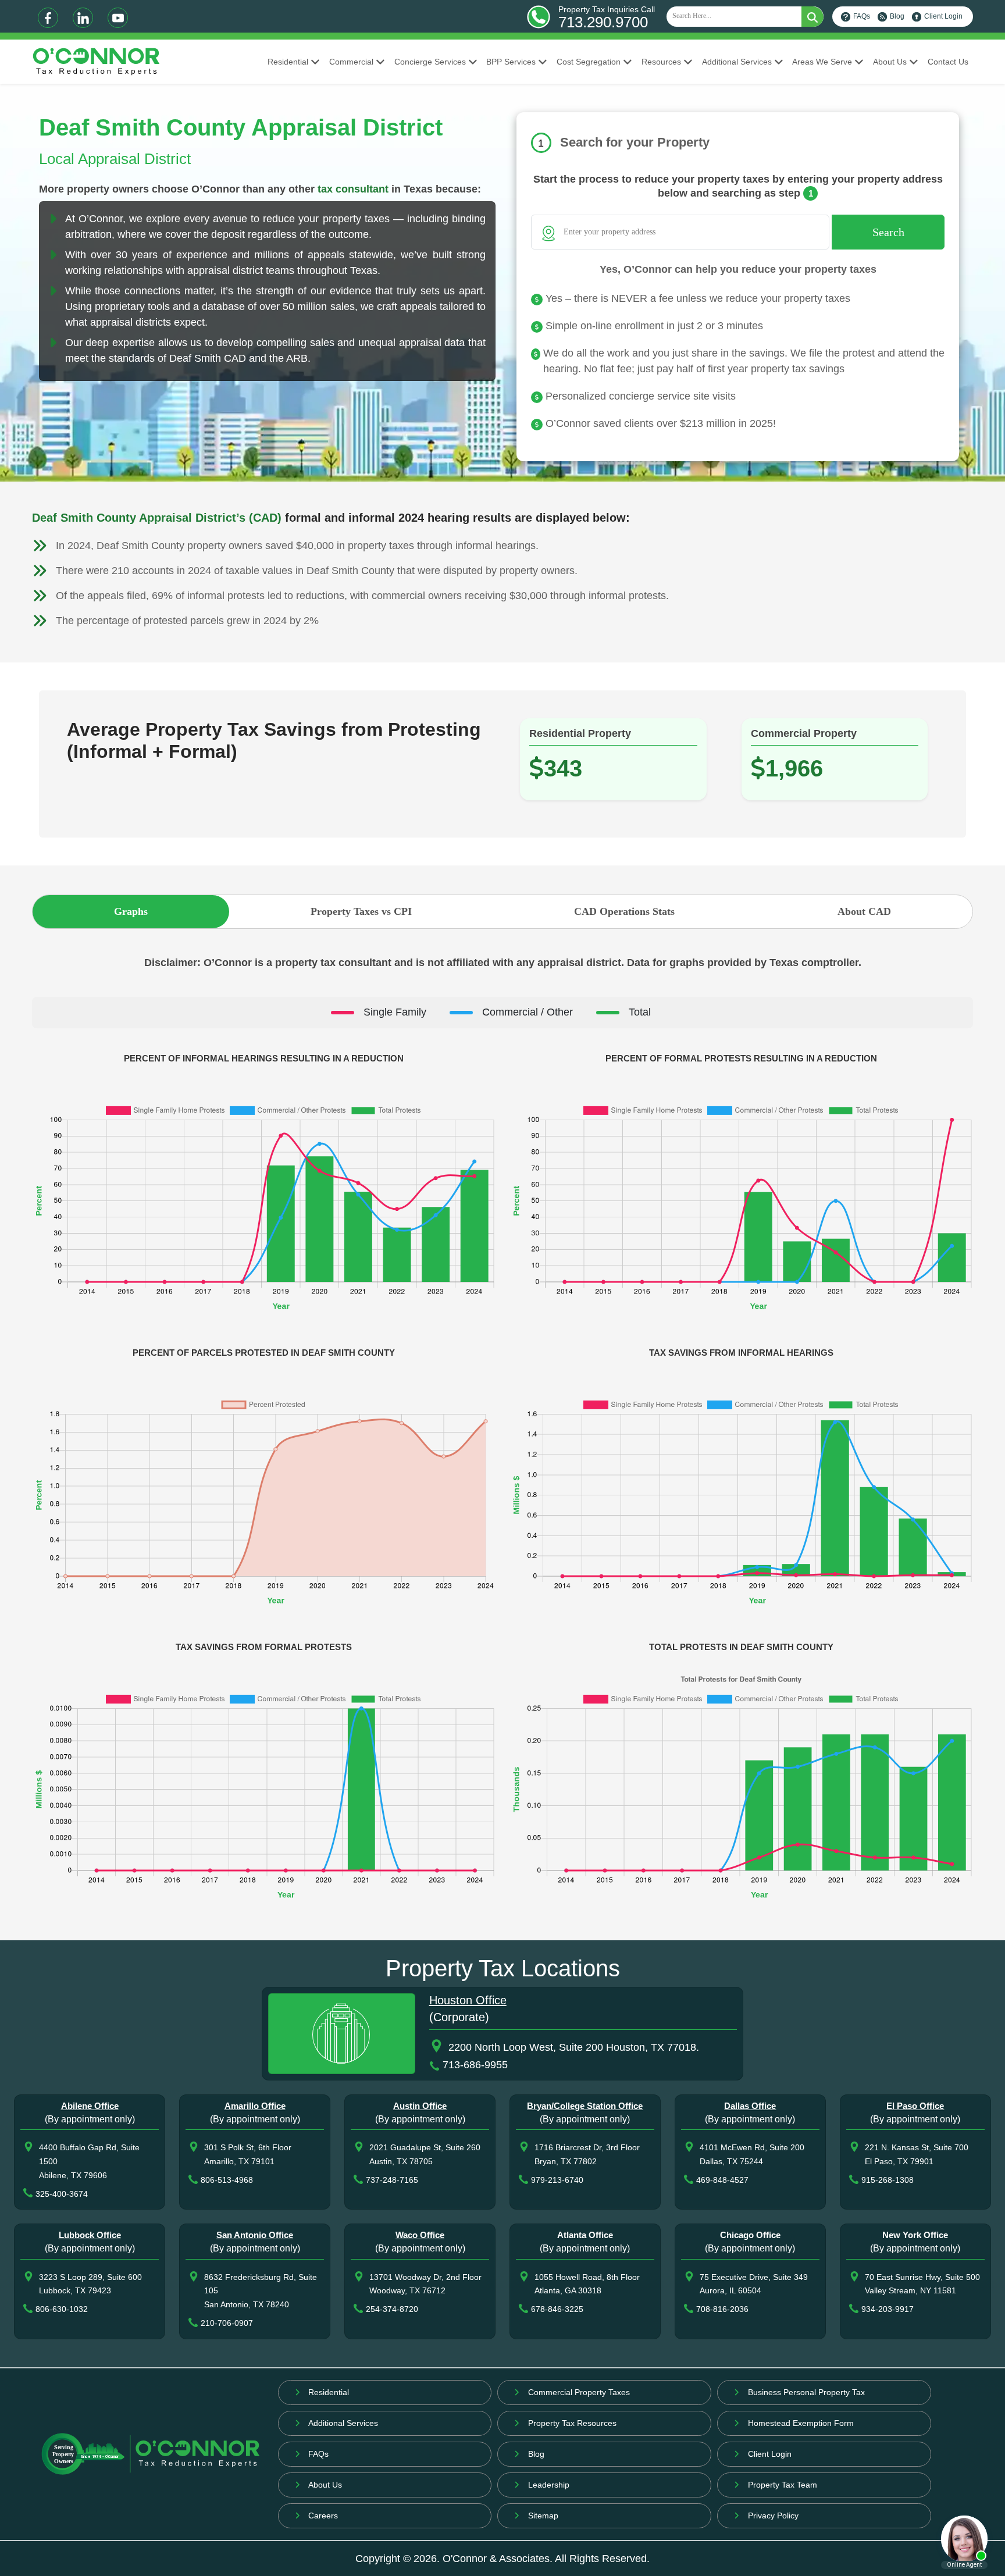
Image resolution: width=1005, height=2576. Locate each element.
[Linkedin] (83, 18)
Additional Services (737, 62)
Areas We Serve (822, 62)
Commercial (351, 62)
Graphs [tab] (131, 911)
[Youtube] (118, 18)
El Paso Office (915, 2106)
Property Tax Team (783, 2485)
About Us (890, 62)
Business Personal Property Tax (806, 2392)
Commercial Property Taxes (579, 2392)
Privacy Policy (773, 2516)
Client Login (943, 16)
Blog (897, 16)
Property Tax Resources (572, 2423)
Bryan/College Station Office (585, 2106)
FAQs (862, 16)
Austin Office (420, 2106)
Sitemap (543, 2516)
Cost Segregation (589, 62)
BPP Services (511, 62)
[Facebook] (48, 18)
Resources (661, 62)
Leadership (549, 2485)
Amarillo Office (255, 2106)
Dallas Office (750, 2106)
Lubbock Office (90, 2235)
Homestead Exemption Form (801, 2423)
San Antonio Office (255, 2235)
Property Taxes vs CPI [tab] (361, 911)
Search (888, 232)
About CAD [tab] (864, 911)
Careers (323, 2516)
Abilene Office (90, 2106)
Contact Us (948, 62)
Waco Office (420, 2235)
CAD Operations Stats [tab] (624, 911)
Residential (288, 62)
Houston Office (468, 2000)
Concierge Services (430, 62)
